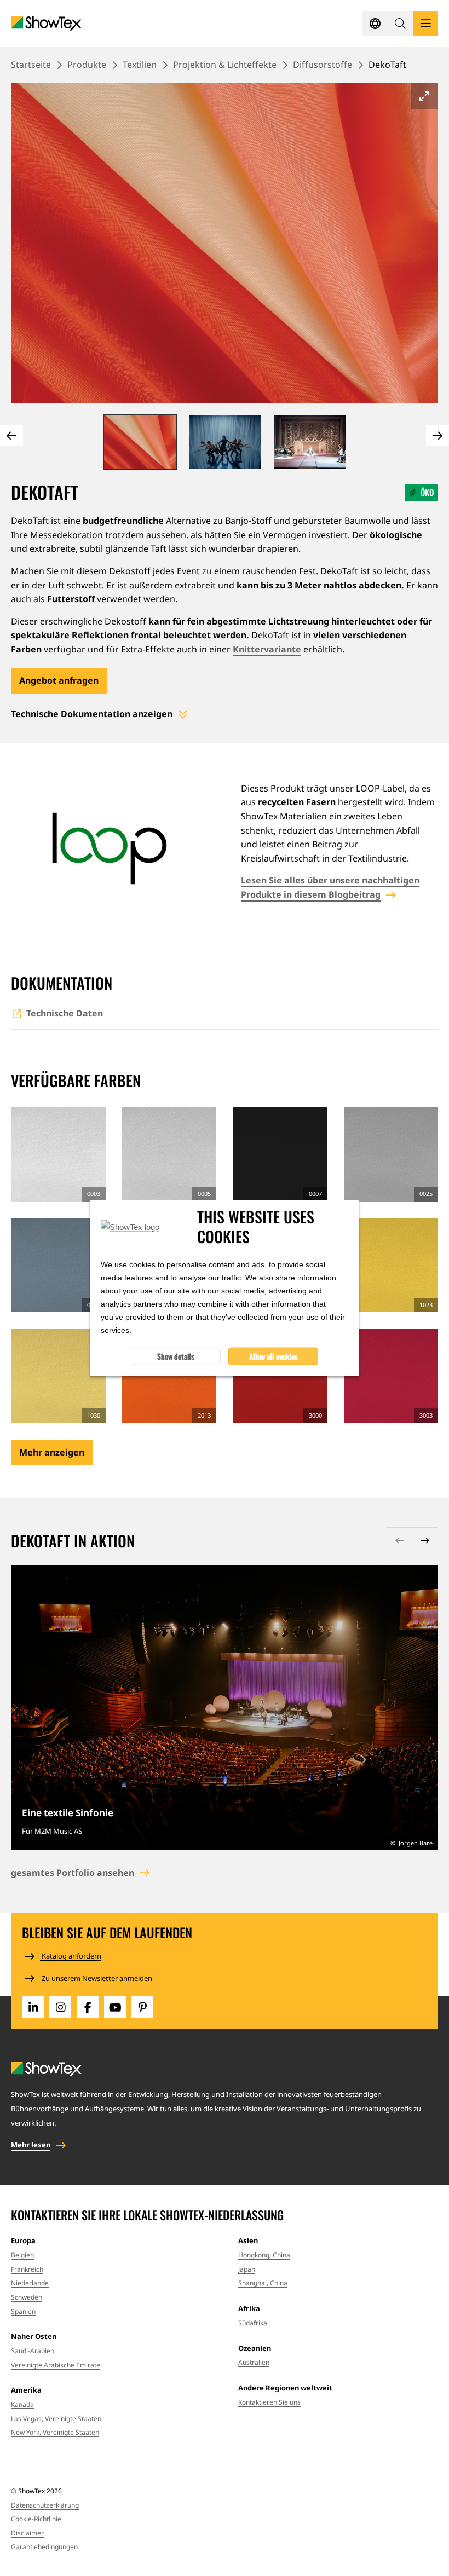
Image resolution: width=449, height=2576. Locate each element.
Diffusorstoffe (323, 65)
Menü (425, 24)
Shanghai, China (263, 2283)
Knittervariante (267, 649)
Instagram (60, 2007)
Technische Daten (65, 1013)
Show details (176, 1356)
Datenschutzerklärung (45, 2505)
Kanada (22, 2404)
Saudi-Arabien (33, 2351)
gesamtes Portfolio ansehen (73, 1873)
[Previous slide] (11, 435)
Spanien (23, 2311)
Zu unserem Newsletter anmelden (96, 1978)
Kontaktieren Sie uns (269, 2402)
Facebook (88, 2007)
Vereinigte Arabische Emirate (56, 2365)
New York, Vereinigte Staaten (55, 2432)
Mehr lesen (31, 2145)
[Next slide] (438, 435)
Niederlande (30, 2283)
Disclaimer (27, 2533)
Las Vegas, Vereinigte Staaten (56, 2419)
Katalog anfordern (71, 1956)
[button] (400, 24)
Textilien (140, 65)
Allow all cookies (274, 1356)
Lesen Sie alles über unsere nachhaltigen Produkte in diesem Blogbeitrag (330, 887)
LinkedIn (33, 2007)
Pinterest (142, 2007)
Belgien (22, 2255)
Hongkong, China (264, 2255)
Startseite (31, 65)
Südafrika (253, 2323)
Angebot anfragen (59, 680)
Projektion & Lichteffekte (225, 65)
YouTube (115, 2007)
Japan (247, 2269)
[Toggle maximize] (424, 96)
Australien (254, 2362)
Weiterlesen (225, 1707)
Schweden (27, 2297)
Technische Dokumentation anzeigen (92, 714)
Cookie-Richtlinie (36, 2519)
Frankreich (27, 2269)
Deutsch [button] (375, 24)
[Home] (46, 24)
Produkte (87, 65)
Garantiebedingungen (44, 2547)
